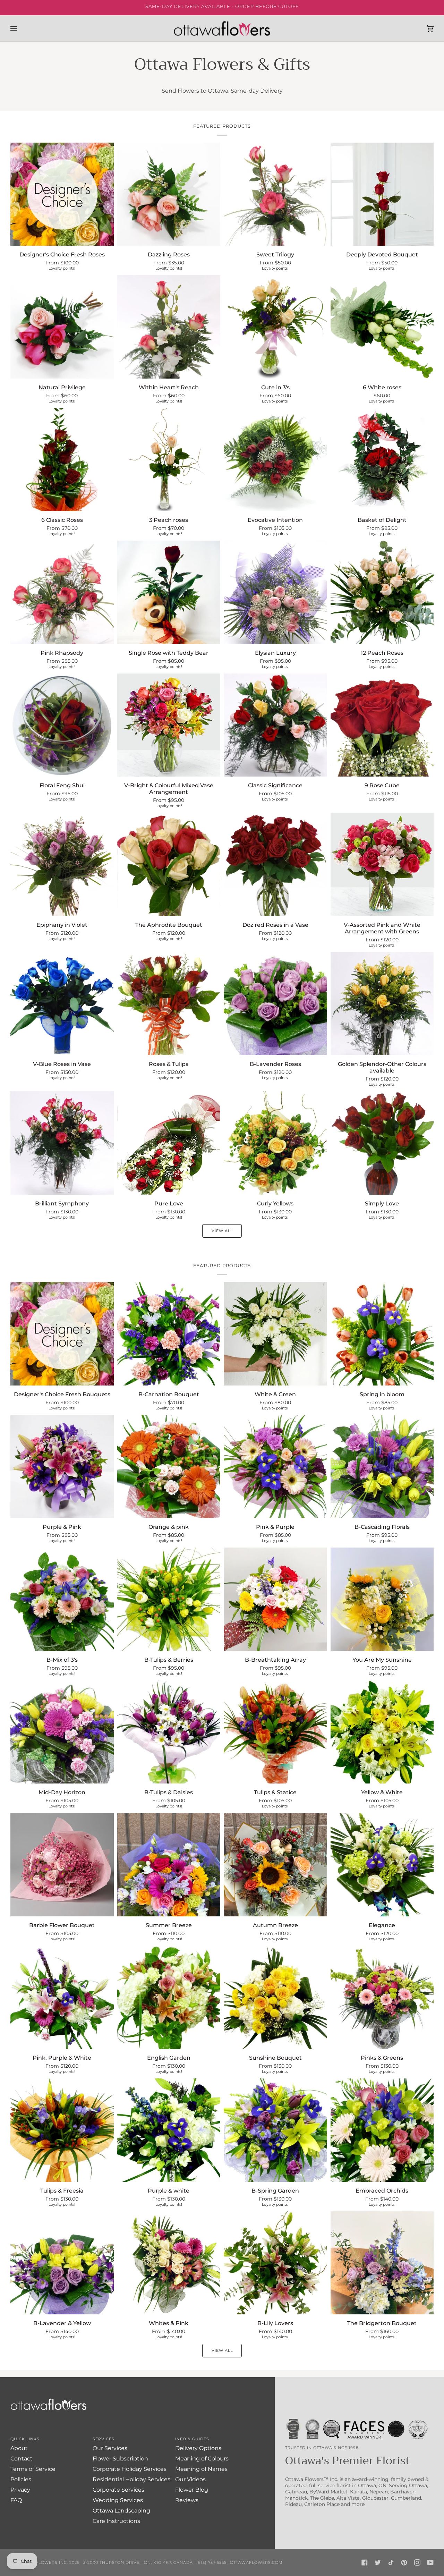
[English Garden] (169, 1998)
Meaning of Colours (202, 2459)
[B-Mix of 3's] (62, 1599)
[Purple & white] (169, 2130)
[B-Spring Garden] (275, 2130)
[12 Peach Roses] (382, 592)
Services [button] (104, 2439)
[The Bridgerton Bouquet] (382, 2263)
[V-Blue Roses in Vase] (62, 1004)
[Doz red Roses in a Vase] (275, 864)
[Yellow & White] (382, 1732)
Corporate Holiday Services (130, 2469)
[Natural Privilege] (62, 327)
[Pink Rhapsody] (62, 592)
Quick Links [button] (25, 2439)
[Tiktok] (391, 2562)
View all (222, 1231)
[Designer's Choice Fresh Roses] (62, 194)
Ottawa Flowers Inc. (42, 2562)
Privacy (20, 2490)
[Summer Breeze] (169, 1865)
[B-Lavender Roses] (275, 1004)
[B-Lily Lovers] (275, 2263)
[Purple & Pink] (62, 1467)
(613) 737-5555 (211, 2562)
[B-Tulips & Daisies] (169, 1732)
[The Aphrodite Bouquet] (169, 864)
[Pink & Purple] (275, 1467)
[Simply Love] (382, 1143)
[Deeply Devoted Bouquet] (382, 194)
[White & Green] (275, 1334)
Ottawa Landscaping (121, 2511)
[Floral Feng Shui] (62, 725)
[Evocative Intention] (275, 460)
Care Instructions (116, 2521)
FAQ (16, 2500)
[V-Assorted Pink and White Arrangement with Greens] (382, 864)
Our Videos (190, 2479)
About (19, 2448)
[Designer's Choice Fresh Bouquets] (62, 1334)
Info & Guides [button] (192, 2439)
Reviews (187, 2500)
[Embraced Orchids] (382, 2130)
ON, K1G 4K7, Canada (168, 2562)
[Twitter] (378, 2562)
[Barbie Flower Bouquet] (62, 1865)
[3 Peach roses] (169, 460)
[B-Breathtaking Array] (275, 1599)
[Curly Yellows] (275, 1143)
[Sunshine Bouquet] (275, 1998)
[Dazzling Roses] (169, 194)
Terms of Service (33, 2469)
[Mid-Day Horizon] (62, 1732)
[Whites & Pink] (169, 2263)
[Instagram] (417, 2562)
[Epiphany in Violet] (62, 864)
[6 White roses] (382, 327)
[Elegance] (382, 1865)
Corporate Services (118, 2490)
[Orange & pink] (169, 1467)
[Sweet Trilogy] (275, 194)
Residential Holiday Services (131, 2479)
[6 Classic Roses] (62, 460)
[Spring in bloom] (382, 1334)
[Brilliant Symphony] (62, 1143)
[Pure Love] (169, 1143)
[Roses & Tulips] (169, 1004)
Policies (21, 2479)
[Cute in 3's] (275, 327)
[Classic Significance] (275, 725)
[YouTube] (430, 2562)
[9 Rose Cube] (382, 725)
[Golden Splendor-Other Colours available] (382, 1004)
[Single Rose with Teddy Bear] (169, 592)
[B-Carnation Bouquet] (169, 1334)
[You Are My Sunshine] (382, 1599)
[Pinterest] (404, 2562)
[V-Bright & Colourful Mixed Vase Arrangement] (169, 725)
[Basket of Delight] (382, 460)
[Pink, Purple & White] (62, 1998)
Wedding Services (118, 2500)
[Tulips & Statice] (275, 1732)
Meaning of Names (201, 2469)
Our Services (110, 2448)
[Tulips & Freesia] (62, 2130)
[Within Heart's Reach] (169, 327)
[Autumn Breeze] (275, 1865)
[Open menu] (21, 28)
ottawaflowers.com (256, 2562)
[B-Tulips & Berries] (169, 1599)
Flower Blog (192, 2490)
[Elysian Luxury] (275, 592)
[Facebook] (365, 2562)
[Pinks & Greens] (382, 1998)
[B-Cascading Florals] (382, 1467)
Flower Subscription (120, 2459)
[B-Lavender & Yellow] (62, 2263)
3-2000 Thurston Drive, (112, 2562)
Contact (22, 2459)
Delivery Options (198, 2448)
